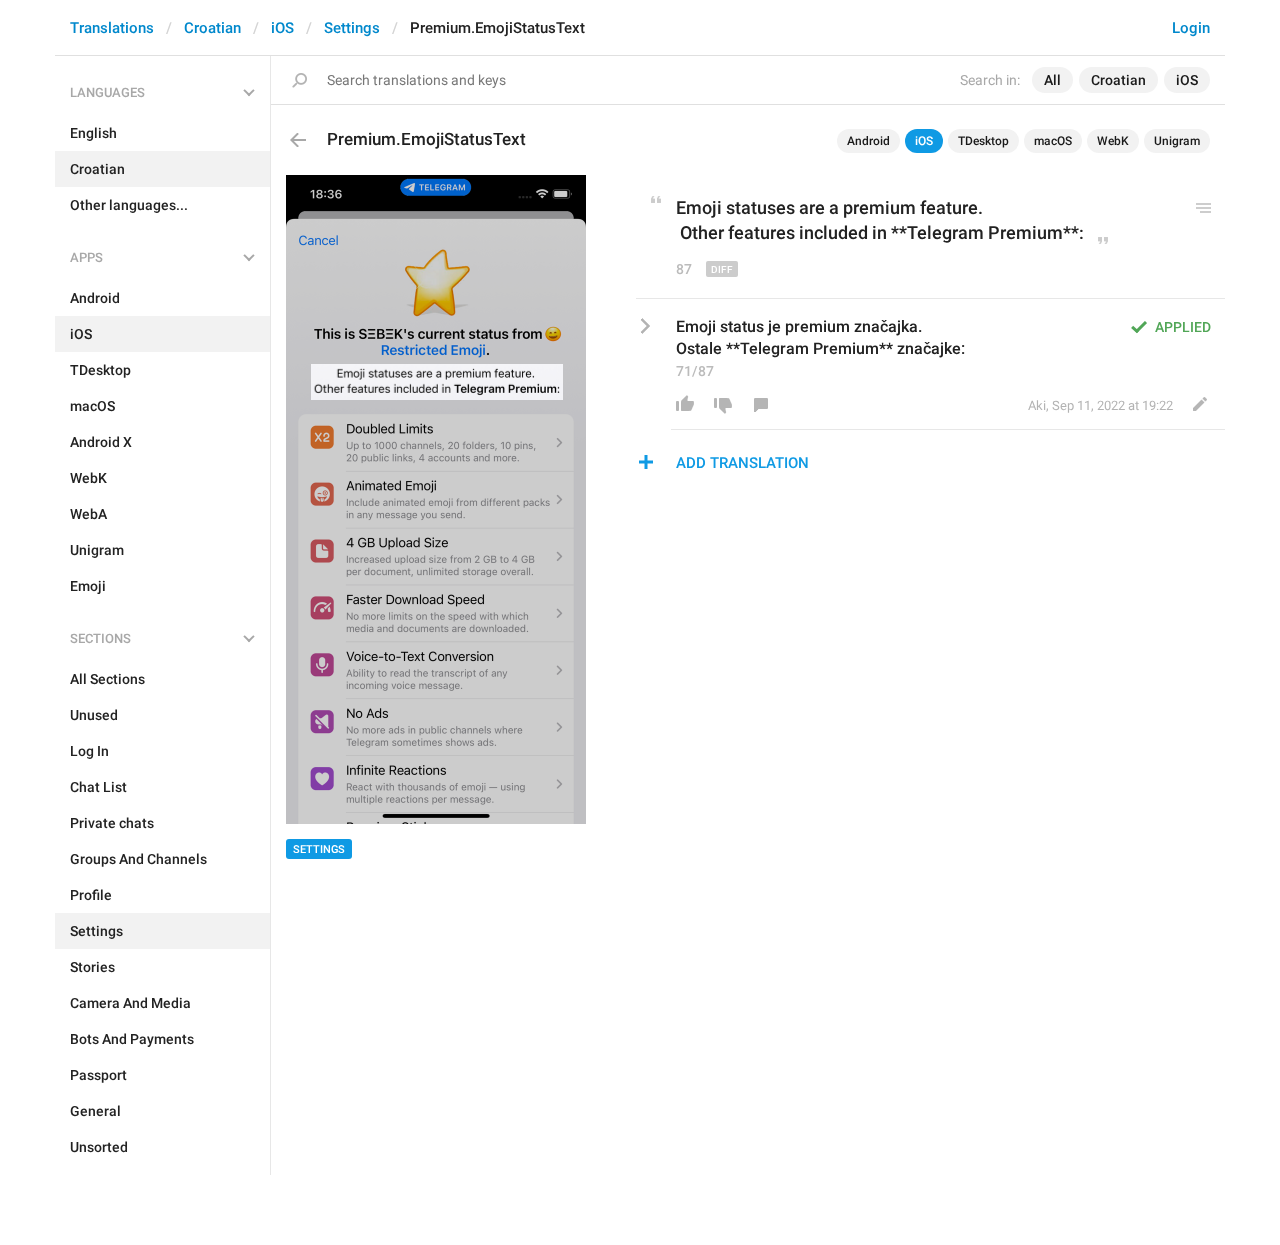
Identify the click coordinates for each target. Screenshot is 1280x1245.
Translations (112, 28)
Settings (352, 28)
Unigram (1177, 141)
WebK (1113, 141)
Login (1191, 28)
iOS (282, 28)
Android (868, 141)
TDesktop (983, 141)
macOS (1053, 141)
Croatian (212, 28)
